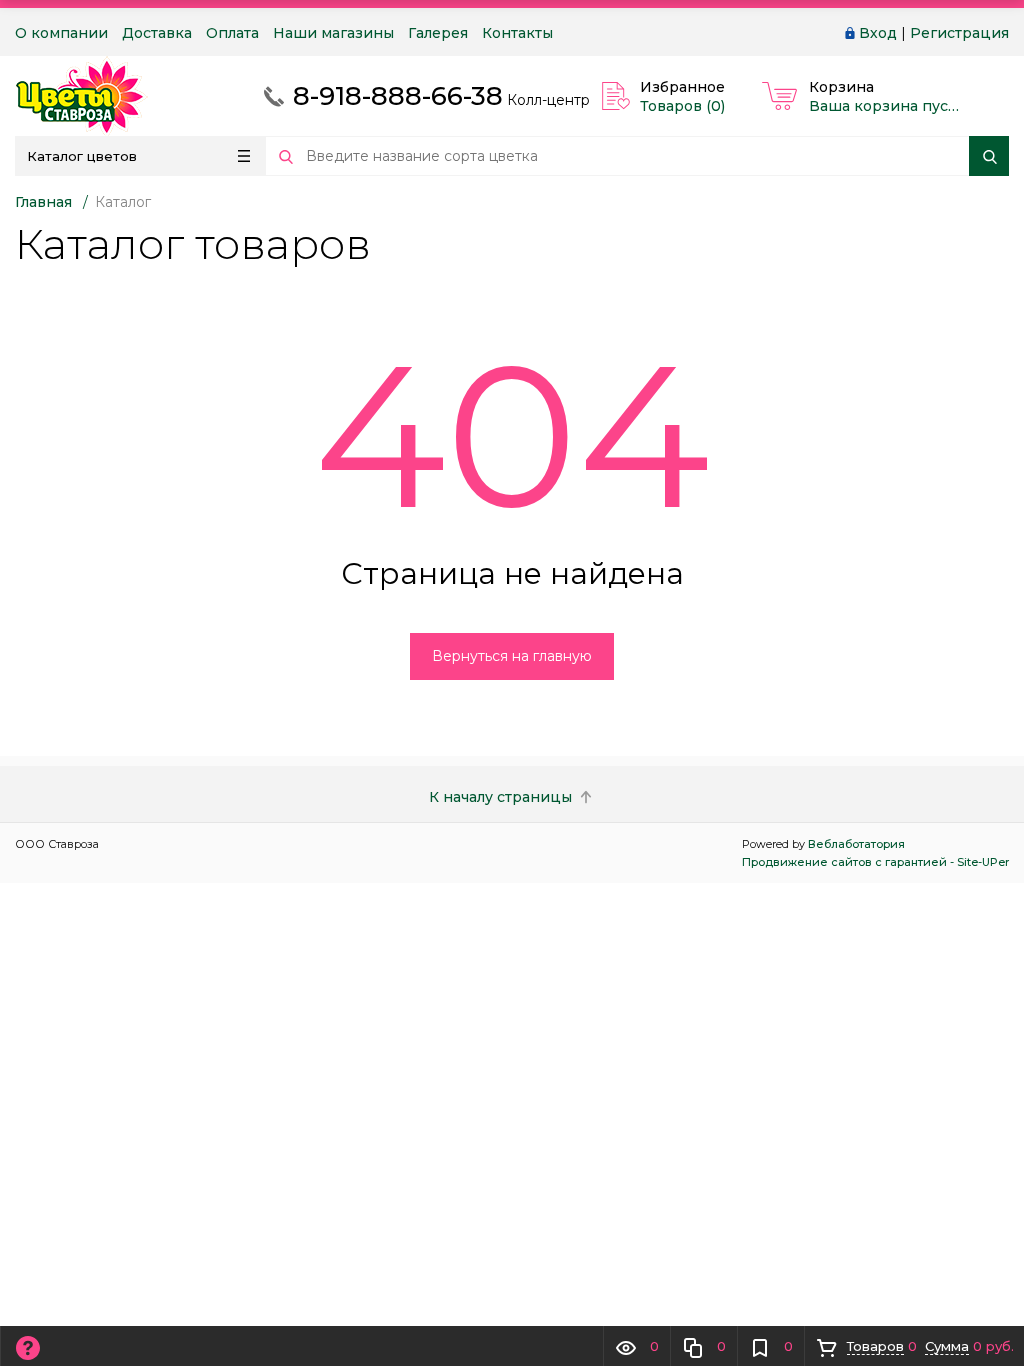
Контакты (517, 33)
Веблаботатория (856, 844)
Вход (878, 33)
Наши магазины (333, 33)
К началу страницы (502, 797)
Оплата (232, 33)
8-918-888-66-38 (398, 96)
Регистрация (959, 33)
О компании (61, 33)
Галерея (438, 33)
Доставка (157, 33)
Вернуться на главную (512, 656)
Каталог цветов (82, 156)
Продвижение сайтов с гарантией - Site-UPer (875, 862)
